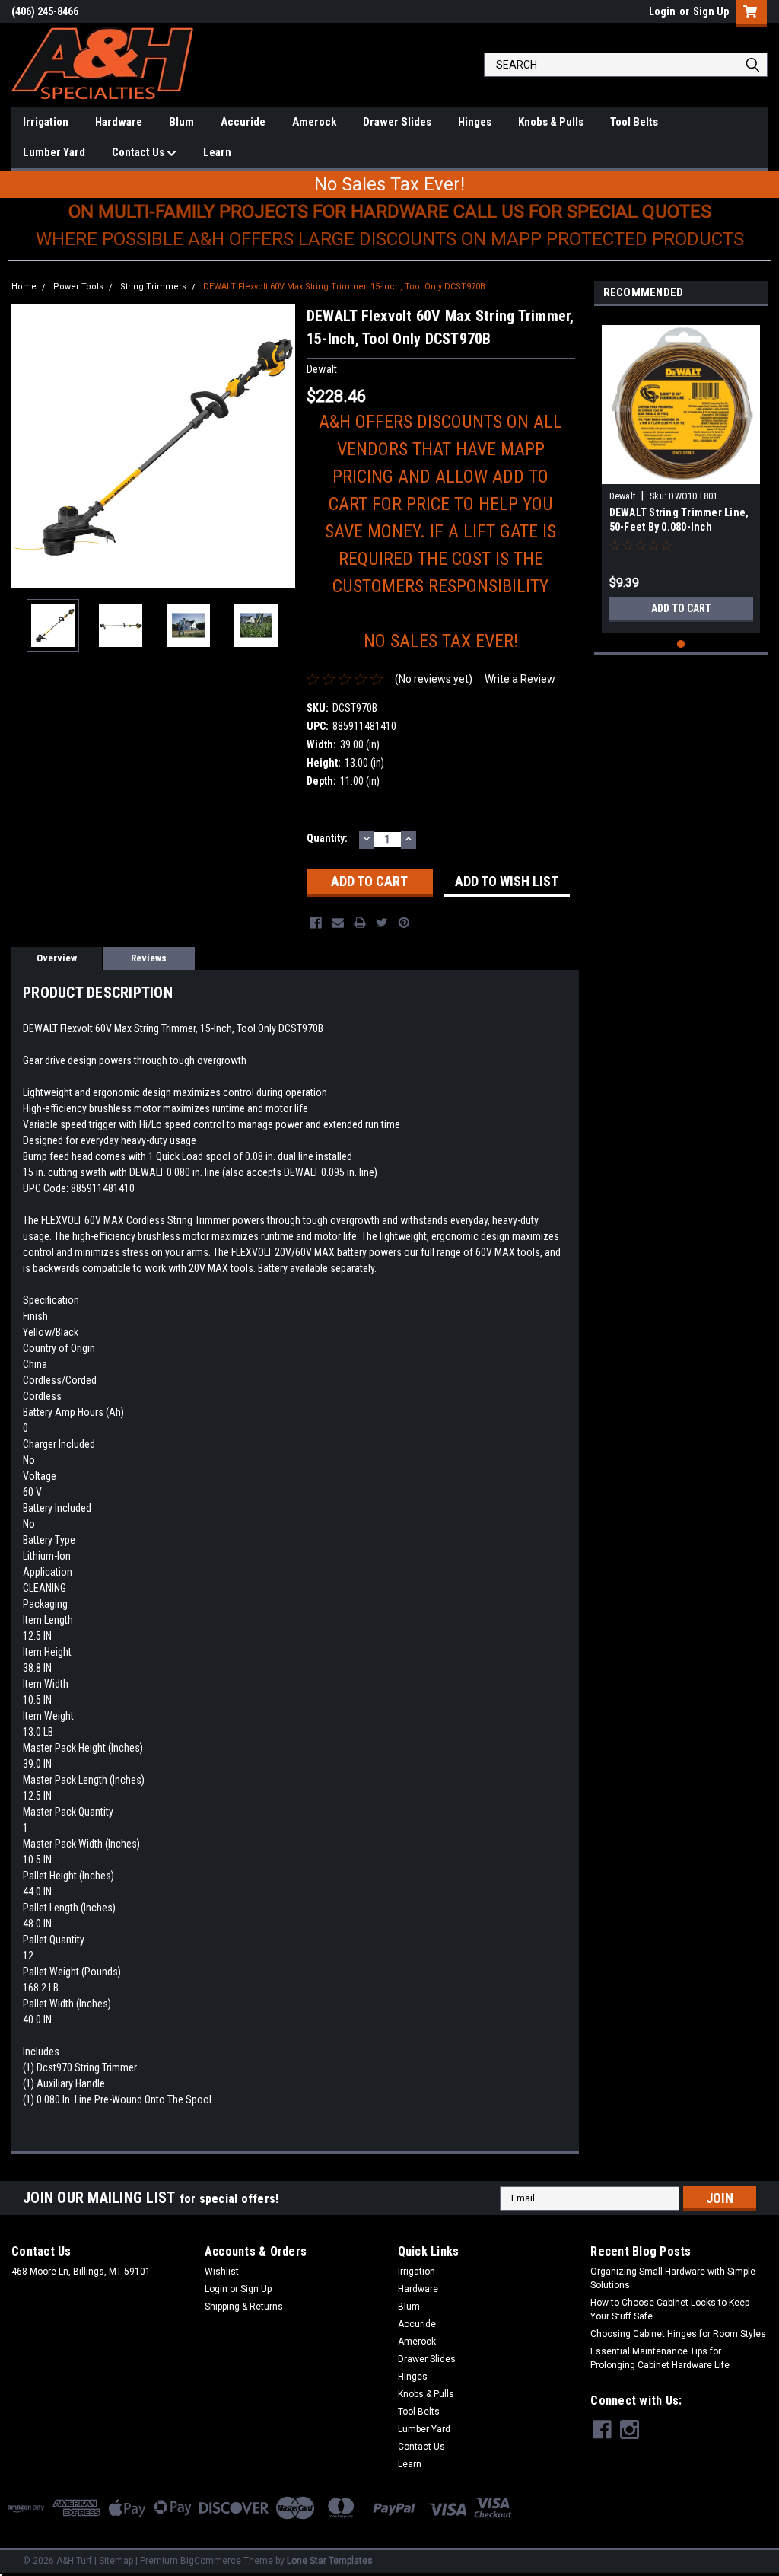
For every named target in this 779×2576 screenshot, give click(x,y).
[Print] (360, 923)
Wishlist (222, 2272)
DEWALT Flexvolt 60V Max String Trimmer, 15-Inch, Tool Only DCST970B (344, 287)
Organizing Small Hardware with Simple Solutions (673, 2278)
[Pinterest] (404, 923)
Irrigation (46, 122)
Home (24, 287)
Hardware (119, 122)
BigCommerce (211, 2561)
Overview (57, 958)
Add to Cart (681, 608)
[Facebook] (316, 923)
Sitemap (116, 2561)
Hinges (475, 122)
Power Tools (78, 287)
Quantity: (327, 838)
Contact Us (139, 152)
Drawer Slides (397, 122)
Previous (27, 446)
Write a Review (520, 679)
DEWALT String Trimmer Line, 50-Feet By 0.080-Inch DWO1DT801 (679, 527)
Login (662, 11)
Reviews (149, 958)
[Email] (338, 923)
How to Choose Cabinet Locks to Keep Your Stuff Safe (670, 2310)
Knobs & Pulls (551, 122)
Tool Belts (634, 122)
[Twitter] (382, 923)
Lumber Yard (54, 152)
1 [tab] (681, 644)
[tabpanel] (681, 473)
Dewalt (623, 496)
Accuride (243, 122)
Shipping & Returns (244, 2307)
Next (280, 446)
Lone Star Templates (330, 2561)
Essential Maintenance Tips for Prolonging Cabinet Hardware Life (660, 2358)
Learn (217, 152)
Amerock (314, 122)
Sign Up (711, 11)
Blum (181, 122)
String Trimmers (153, 287)
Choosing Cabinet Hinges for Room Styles (678, 2334)
